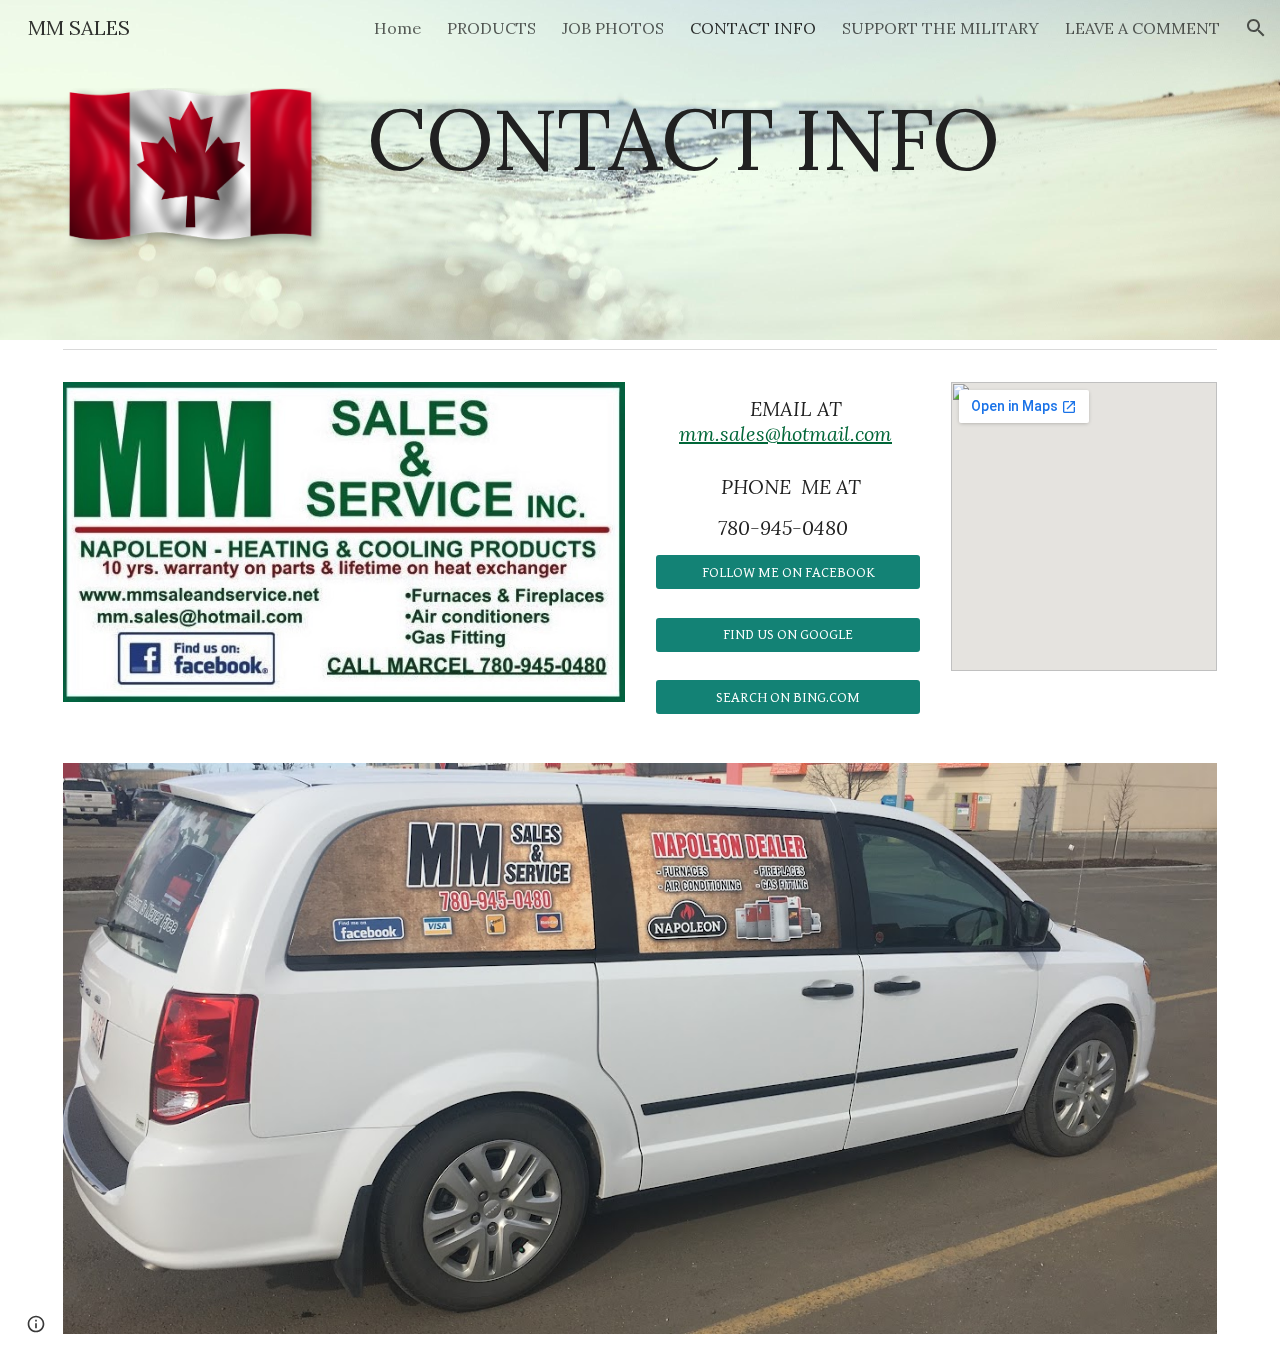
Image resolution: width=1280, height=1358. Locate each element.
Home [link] (397, 28)
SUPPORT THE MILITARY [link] (940, 28)
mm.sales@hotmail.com (785, 433)
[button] (1256, 28)
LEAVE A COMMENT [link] (1142, 28)
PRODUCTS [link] (491, 28)
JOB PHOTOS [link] (613, 28)
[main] (739, 138)
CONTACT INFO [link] (753, 28)
